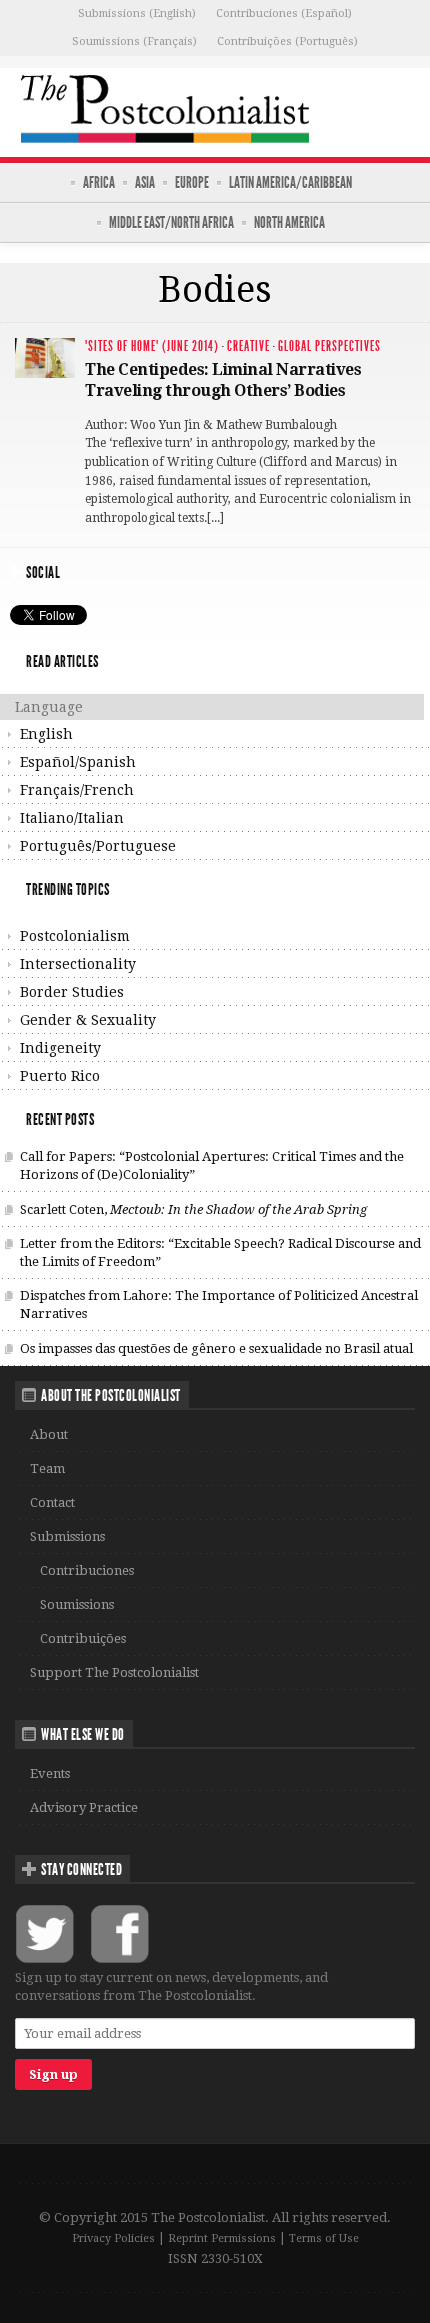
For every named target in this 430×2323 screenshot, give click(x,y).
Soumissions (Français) (134, 41)
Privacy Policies (113, 2238)
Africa (99, 182)
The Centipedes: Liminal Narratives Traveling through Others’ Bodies (223, 380)
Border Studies (72, 992)
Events (50, 1773)
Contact (52, 1502)
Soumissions (77, 1604)
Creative (248, 346)
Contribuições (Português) (287, 41)
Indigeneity (60, 1048)
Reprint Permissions (222, 2238)
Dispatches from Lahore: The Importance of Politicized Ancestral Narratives (219, 1304)
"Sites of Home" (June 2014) (152, 346)
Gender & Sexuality (88, 1020)
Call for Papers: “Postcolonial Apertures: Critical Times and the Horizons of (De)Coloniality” (212, 1165)
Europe (192, 182)
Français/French (77, 790)
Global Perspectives (329, 346)
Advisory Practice (84, 1807)
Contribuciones (87, 1570)
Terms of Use (324, 2238)
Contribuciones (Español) (284, 13)
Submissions (67, 1536)
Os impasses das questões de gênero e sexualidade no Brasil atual (216, 1348)
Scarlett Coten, (193, 1209)
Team (47, 1468)
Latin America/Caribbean (290, 182)
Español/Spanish (78, 762)
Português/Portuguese (98, 846)
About (49, 1434)
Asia (145, 182)
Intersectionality (78, 964)
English (46, 734)
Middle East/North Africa (171, 222)
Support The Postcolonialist (114, 1672)
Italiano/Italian (72, 818)
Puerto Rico (60, 1076)
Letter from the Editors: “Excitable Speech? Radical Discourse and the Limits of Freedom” (220, 1252)
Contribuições (83, 1638)
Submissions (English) (137, 13)
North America (289, 222)
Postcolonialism (75, 936)
